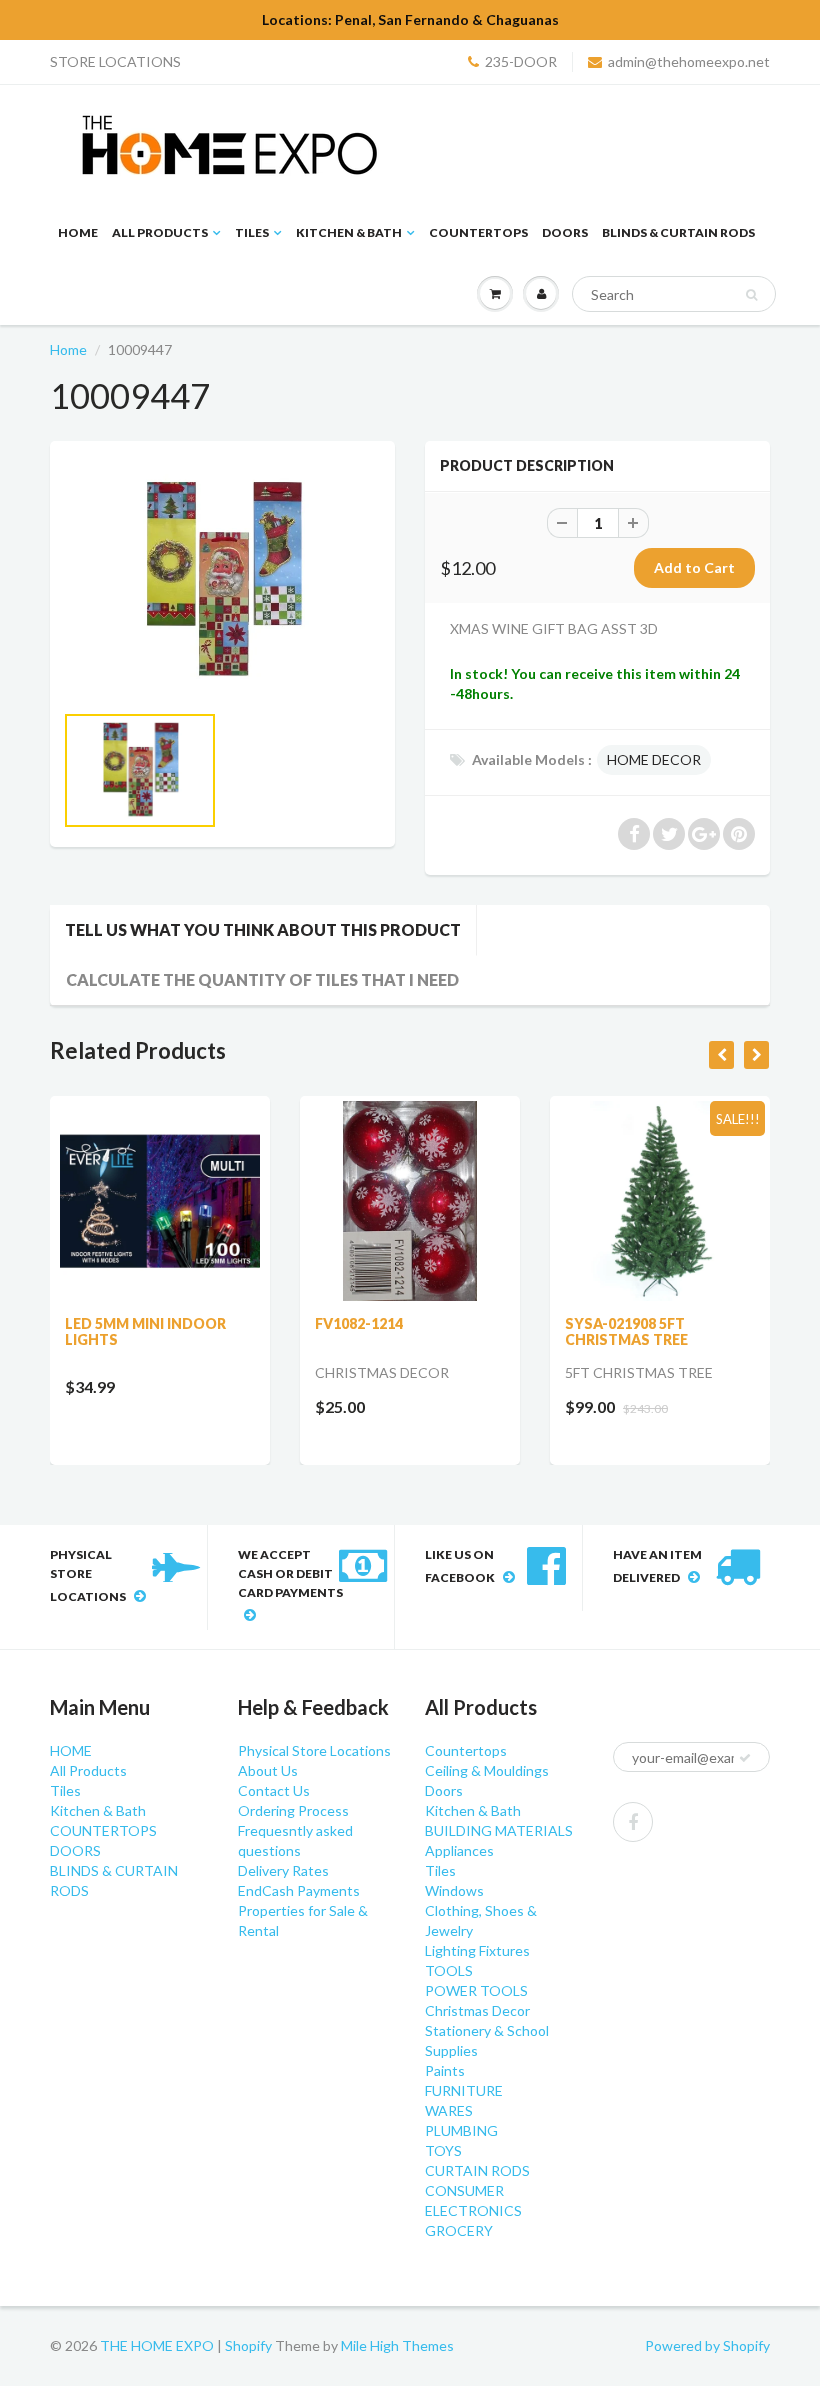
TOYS (443, 2150)
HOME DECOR (654, 759)
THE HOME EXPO (158, 2345)
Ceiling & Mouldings (487, 1770)
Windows (454, 1890)
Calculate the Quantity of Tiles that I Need (262, 979)
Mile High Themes (397, 2345)
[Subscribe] (745, 1758)
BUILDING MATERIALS (499, 1830)
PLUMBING (461, 2130)
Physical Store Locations (314, 1750)
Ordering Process (293, 1810)
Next (456, 792)
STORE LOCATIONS (115, 61)
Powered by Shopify (707, 2345)
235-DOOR (521, 61)
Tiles (252, 232)
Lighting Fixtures (477, 1950)
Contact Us (274, 1790)
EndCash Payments (299, 1890)
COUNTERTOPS (478, 232)
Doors (444, 1790)
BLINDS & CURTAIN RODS (678, 232)
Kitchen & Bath (349, 232)
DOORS (565, 232)
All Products (160, 232)
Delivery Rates (283, 1870)
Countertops (466, 1750)
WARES (449, 2110)
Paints (445, 2070)
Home (68, 349)
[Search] (751, 295)
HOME (78, 232)
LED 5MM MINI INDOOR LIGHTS (145, 1331)
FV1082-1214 (359, 1323)
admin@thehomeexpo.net (689, 61)
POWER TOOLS (476, 1990)
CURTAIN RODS (477, 2170)
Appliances (459, 1850)
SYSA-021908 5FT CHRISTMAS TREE (626, 1331)
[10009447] (222, 581)
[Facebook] (633, 1822)
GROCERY (459, 2230)
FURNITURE (464, 2090)
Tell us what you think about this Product (263, 929)
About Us (268, 1770)
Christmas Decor (477, 2010)
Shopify (248, 2345)
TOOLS (449, 1970)
